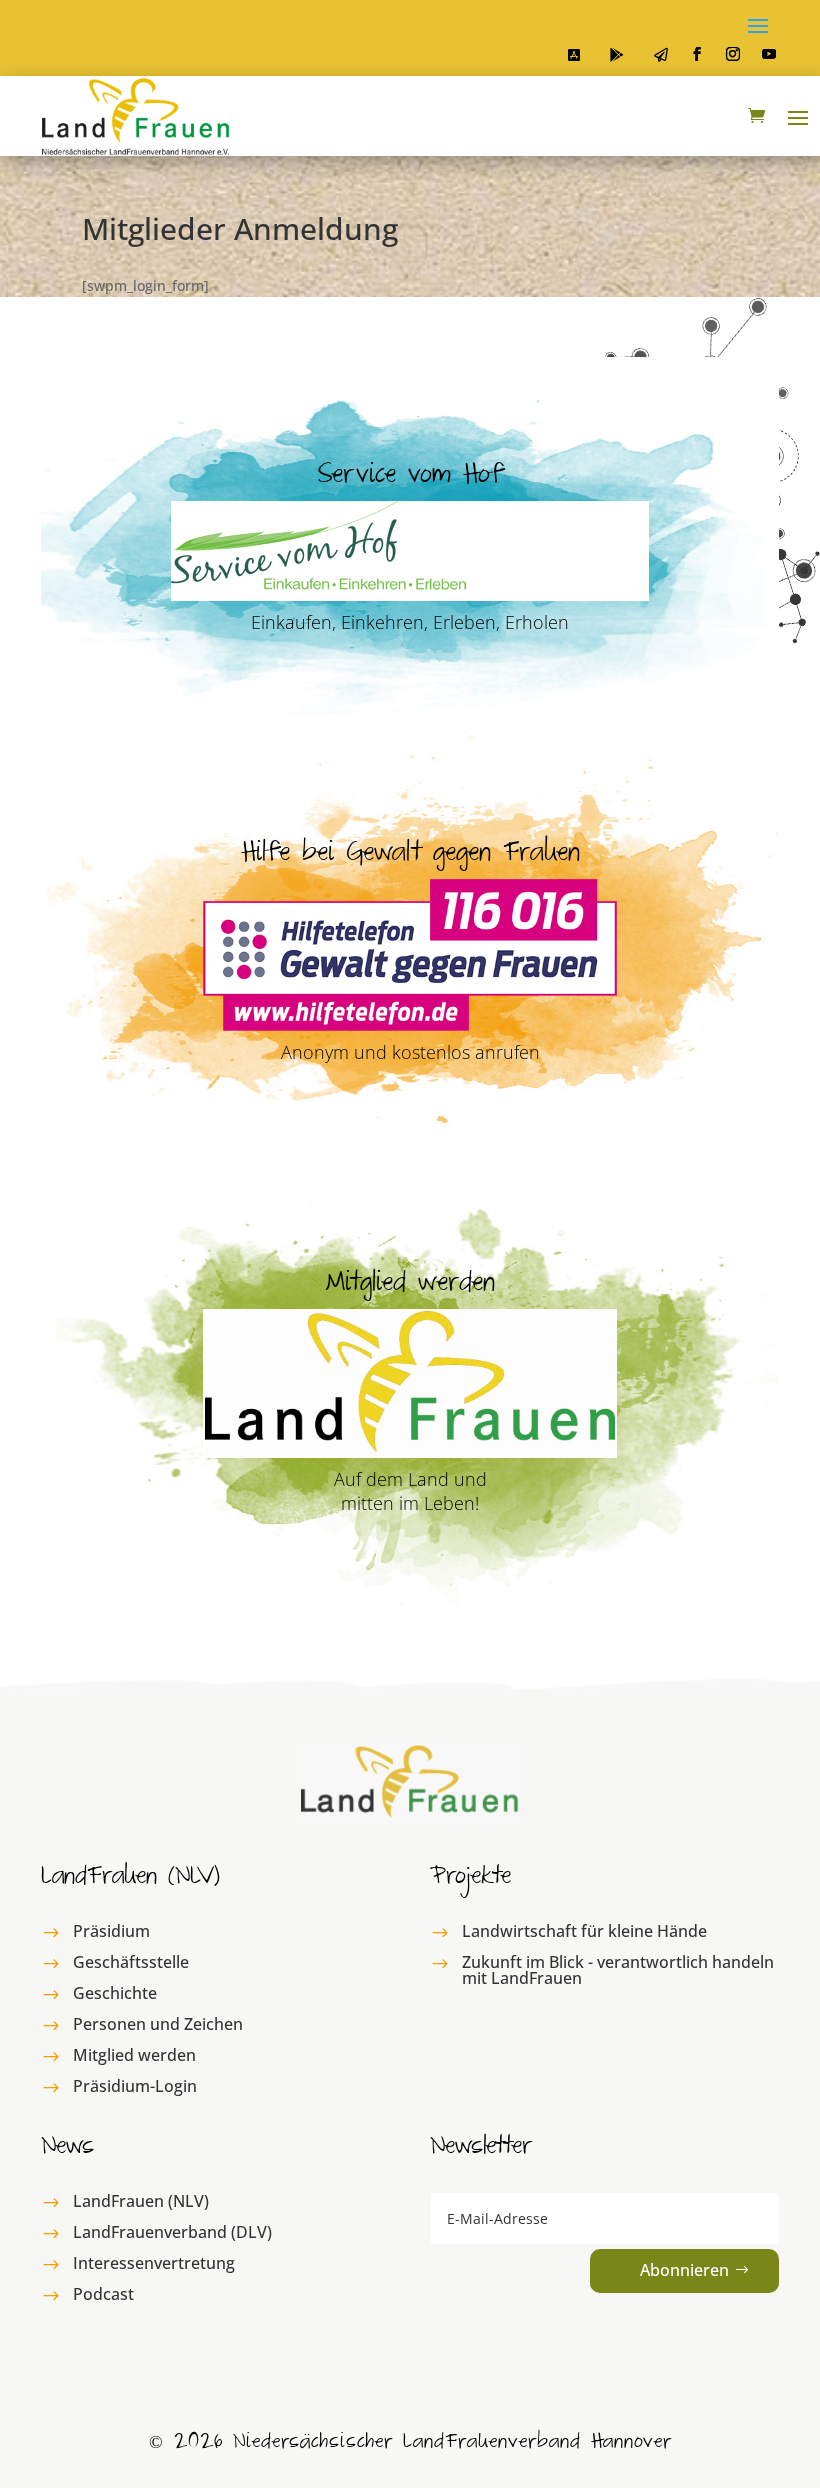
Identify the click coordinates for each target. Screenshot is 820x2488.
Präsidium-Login (135, 2086)
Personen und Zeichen (158, 2024)
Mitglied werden (134, 2055)
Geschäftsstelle (131, 1962)
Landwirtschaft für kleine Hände (584, 1931)
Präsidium (111, 1931)
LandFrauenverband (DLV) (172, 2232)
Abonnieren (684, 2270)
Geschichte (115, 1993)
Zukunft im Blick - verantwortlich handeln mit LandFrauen (618, 1970)
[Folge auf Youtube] (769, 54)
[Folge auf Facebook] (697, 54)
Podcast (103, 2294)
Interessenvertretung (154, 2263)
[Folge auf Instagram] (733, 54)
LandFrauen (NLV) (141, 2201)
